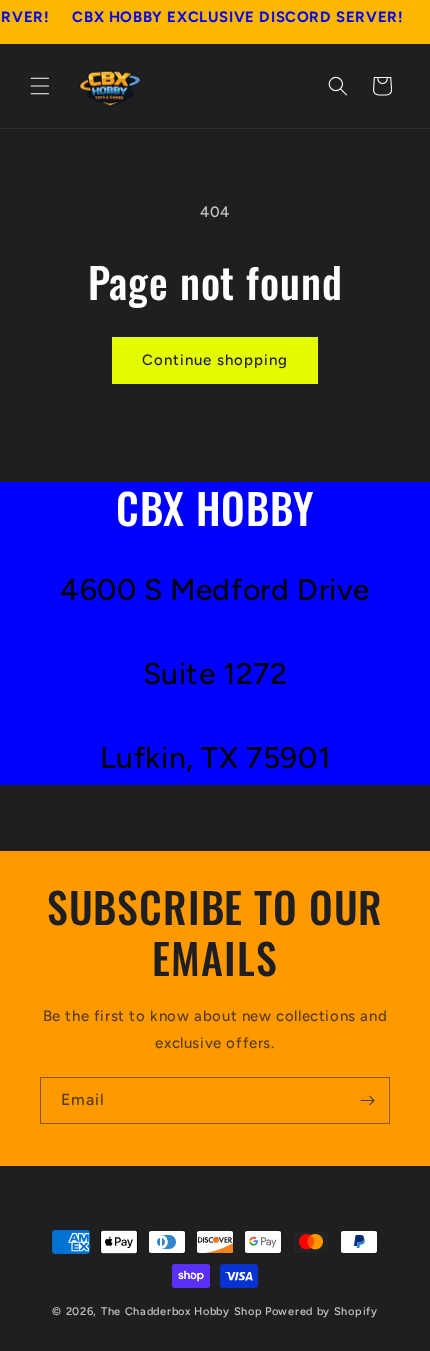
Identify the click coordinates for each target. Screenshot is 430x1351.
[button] (40, 86)
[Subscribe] (367, 1100)
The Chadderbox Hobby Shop (182, 1311)
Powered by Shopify (321, 1311)
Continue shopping (215, 360)
